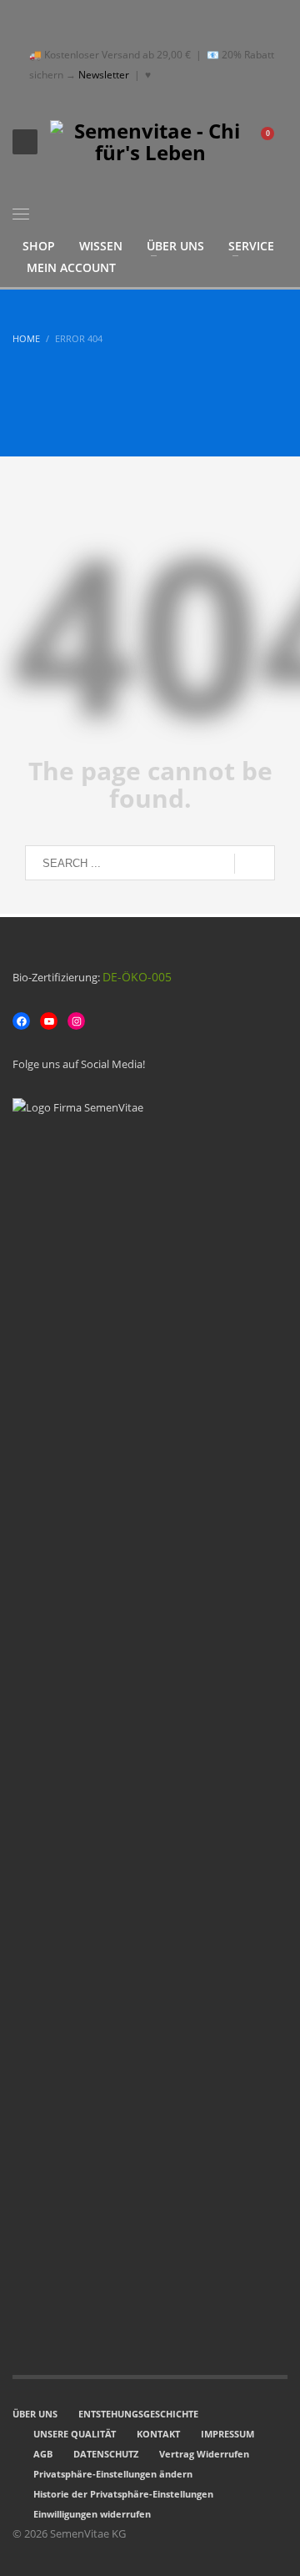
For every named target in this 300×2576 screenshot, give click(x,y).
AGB (43, 2454)
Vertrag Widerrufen (204, 2454)
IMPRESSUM (227, 2434)
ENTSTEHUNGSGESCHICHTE (138, 2414)
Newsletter (104, 75)
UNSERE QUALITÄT (75, 2434)
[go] (255, 864)
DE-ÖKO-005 (137, 977)
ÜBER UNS (35, 2414)
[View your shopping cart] (275, 142)
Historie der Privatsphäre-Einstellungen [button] (123, 2494)
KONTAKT (158, 2434)
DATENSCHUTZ (106, 2454)
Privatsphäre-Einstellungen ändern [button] (113, 2474)
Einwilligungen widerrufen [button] (92, 2514)
